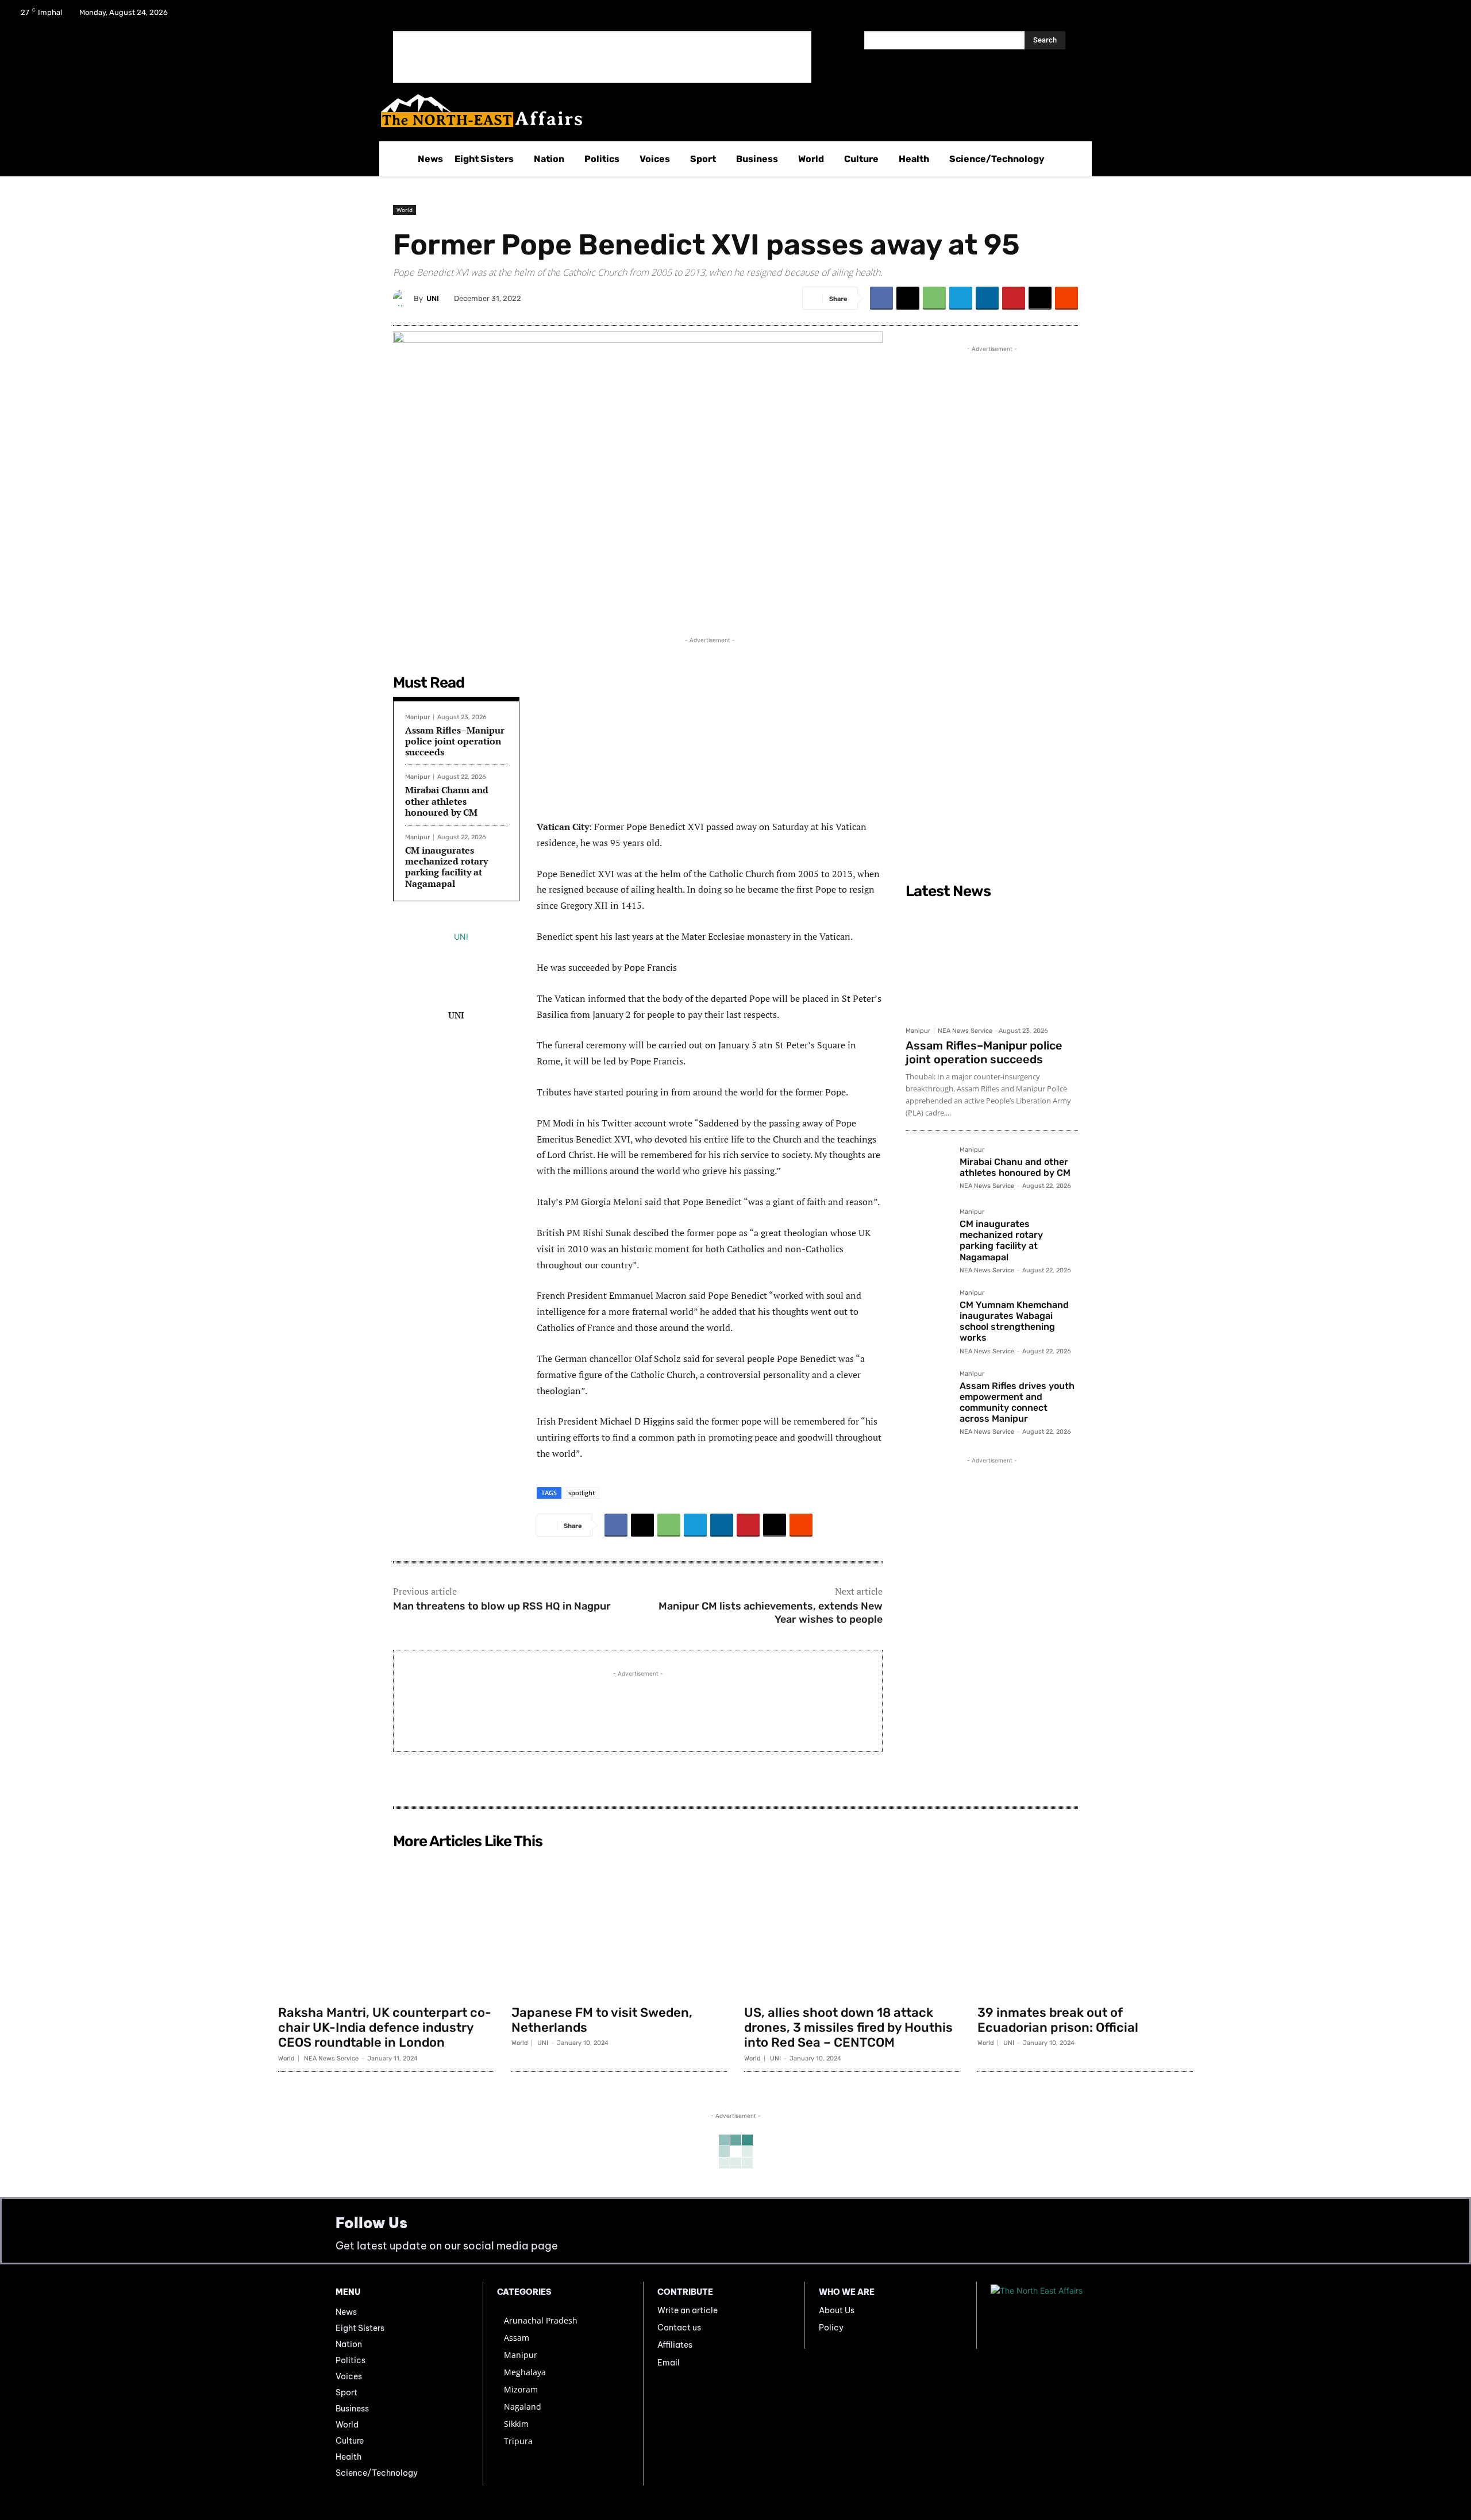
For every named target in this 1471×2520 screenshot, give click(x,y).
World (405, 210)
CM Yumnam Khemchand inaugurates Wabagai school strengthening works (1014, 1321)
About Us (837, 2310)
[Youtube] (1445, 16)
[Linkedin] (987, 298)
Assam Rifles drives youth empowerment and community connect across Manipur (1017, 1402)
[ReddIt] (1066, 298)
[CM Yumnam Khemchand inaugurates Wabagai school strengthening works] (928, 1312)
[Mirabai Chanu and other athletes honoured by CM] (928, 1169)
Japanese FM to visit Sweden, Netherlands (602, 2020)
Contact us (679, 2328)
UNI (433, 298)
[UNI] (403, 298)
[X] (1415, 16)
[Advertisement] (602, 57)
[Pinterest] (1014, 298)
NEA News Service (965, 1031)
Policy (831, 2328)
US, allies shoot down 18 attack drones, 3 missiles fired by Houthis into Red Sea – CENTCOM (848, 2028)
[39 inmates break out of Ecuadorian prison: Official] (1085, 1927)
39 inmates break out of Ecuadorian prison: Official (1058, 2020)
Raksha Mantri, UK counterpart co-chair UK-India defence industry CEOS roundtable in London (385, 2028)
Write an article (688, 2310)
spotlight (582, 1493)
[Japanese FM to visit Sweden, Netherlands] (619, 1927)
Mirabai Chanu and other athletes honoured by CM (447, 801)
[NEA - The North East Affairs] (1063, 2316)
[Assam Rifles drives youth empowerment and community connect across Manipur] (928, 1393)
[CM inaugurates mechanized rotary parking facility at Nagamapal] (928, 1231)
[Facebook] (1385, 16)
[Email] (1040, 298)
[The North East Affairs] (729, 111)
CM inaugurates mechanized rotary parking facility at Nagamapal (446, 867)
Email (669, 2363)
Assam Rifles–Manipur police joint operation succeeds (455, 741)
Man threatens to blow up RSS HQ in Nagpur (502, 1606)
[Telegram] (961, 298)
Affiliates (675, 2345)
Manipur (417, 717)
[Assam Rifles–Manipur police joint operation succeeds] (992, 962)
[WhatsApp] (934, 298)
